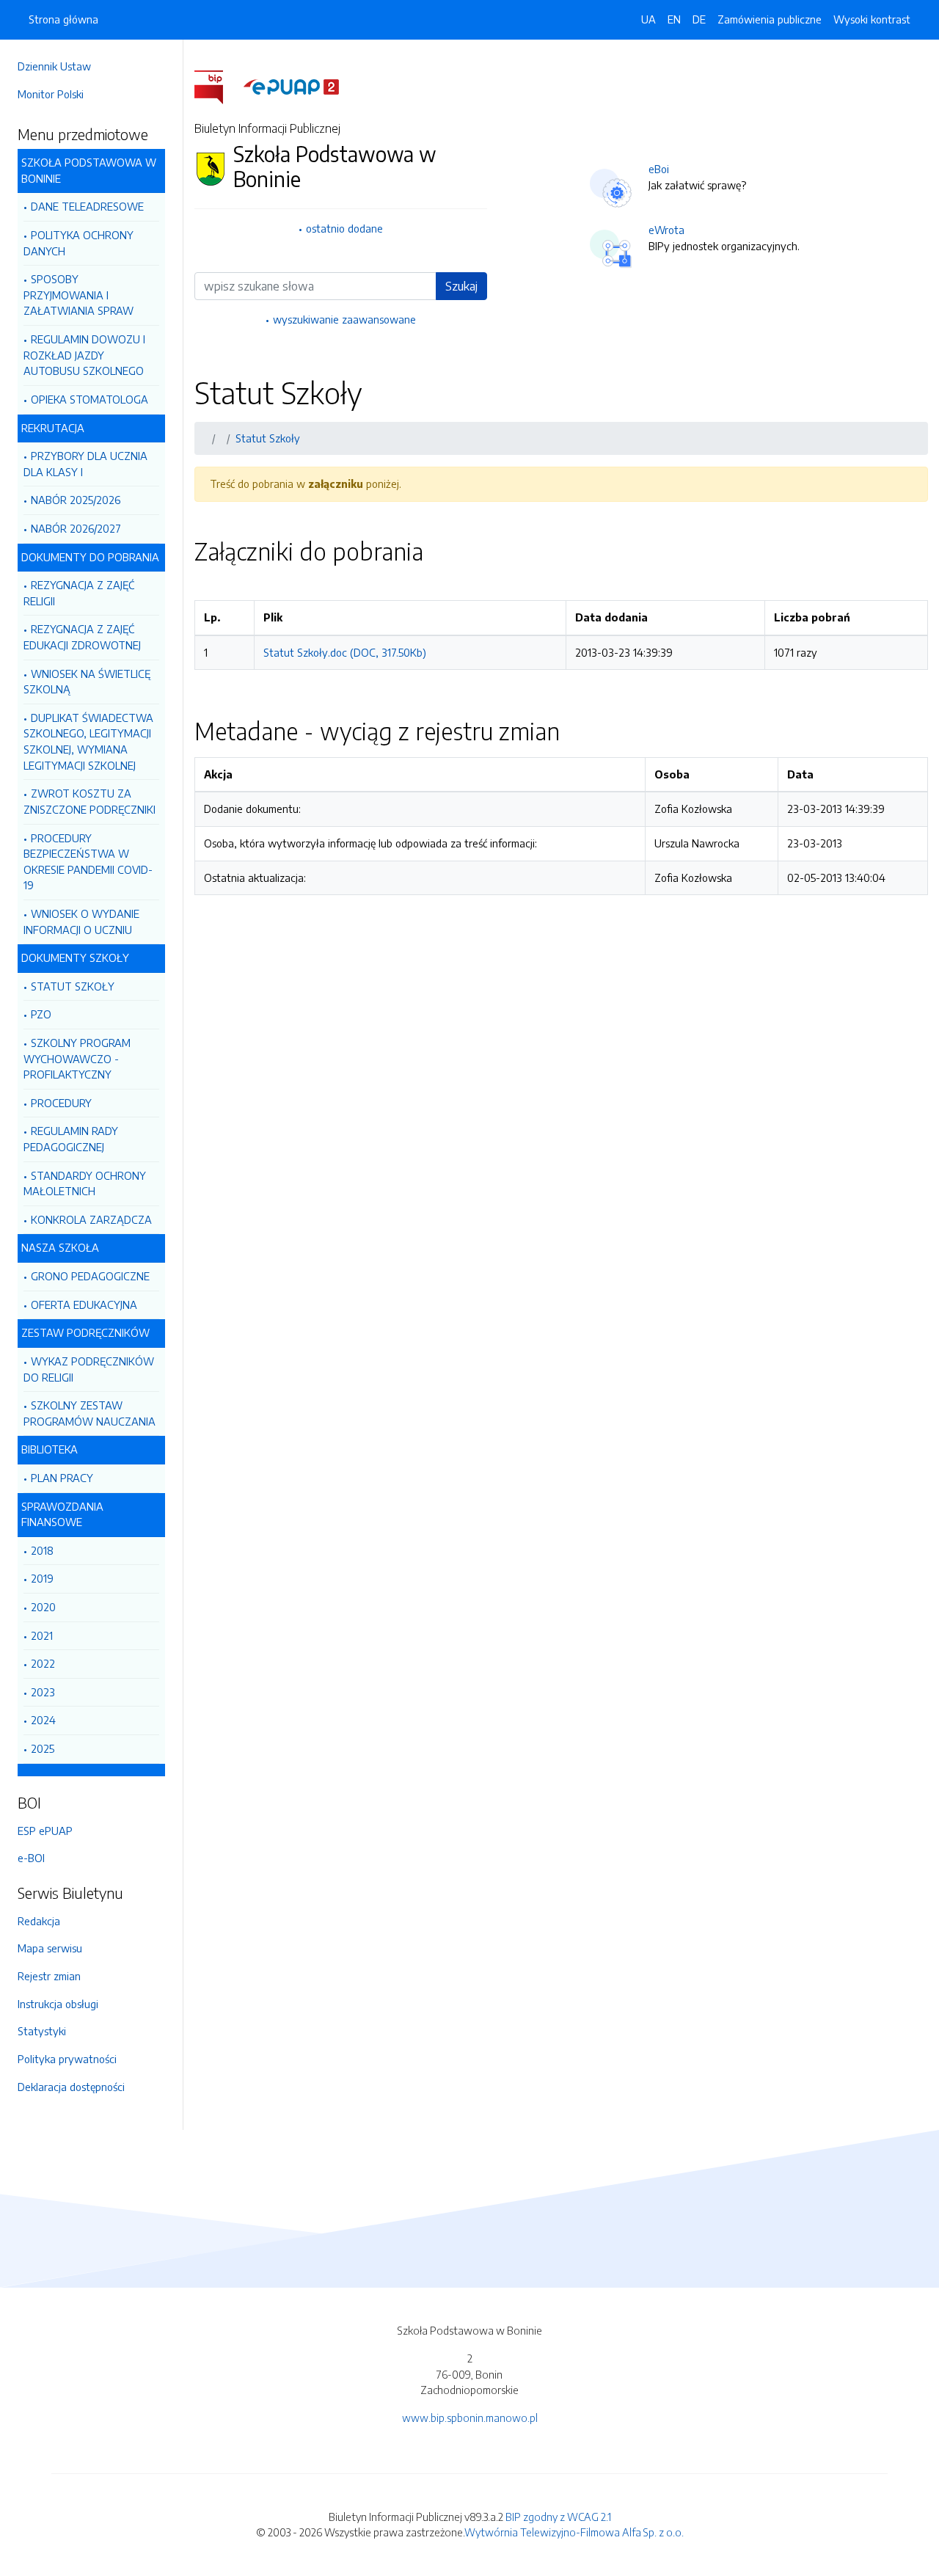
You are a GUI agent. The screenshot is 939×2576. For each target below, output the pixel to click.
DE (699, 19)
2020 (43, 1607)
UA (648, 19)
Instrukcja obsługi (58, 2004)
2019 (42, 1578)
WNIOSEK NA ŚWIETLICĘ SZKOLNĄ (87, 682)
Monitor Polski (51, 94)
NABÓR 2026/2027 (76, 528)
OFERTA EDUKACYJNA (84, 1305)
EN (674, 19)
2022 (43, 1663)
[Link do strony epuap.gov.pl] (291, 86)
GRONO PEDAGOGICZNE (90, 1276)
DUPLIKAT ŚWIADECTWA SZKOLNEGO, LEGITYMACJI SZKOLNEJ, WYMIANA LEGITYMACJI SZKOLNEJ (88, 741)
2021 (42, 1635)
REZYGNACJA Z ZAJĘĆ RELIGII (79, 593)
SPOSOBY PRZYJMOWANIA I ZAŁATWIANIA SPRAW (78, 295)
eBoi (659, 169)
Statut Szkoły (268, 438)
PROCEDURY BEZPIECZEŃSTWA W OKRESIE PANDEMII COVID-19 (88, 862)
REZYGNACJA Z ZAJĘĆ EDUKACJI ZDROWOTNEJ (82, 637)
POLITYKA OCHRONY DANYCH (78, 243)
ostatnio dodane (344, 228)
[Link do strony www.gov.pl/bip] (218, 86)
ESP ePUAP (45, 1831)
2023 (43, 1692)
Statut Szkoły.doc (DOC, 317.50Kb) (345, 652)
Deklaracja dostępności (71, 2087)
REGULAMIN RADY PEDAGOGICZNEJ (71, 1139)
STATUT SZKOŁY (73, 986)
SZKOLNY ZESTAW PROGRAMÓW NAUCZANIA (89, 1413)
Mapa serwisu (50, 1948)
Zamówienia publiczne (770, 19)
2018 (42, 1550)
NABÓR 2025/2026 (76, 500)
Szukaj (461, 286)
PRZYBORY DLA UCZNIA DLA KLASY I (85, 464)
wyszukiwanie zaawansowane (344, 319)
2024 (43, 1720)
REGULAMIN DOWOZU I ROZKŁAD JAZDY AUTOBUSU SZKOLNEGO (84, 355)
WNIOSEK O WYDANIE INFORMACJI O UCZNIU (81, 922)
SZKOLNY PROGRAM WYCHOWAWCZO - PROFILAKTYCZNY (77, 1058)
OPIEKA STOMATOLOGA (89, 399)
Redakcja (39, 1921)
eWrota (666, 230)
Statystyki (42, 2031)
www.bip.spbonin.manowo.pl (470, 2418)
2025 (43, 1748)
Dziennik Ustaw (54, 66)
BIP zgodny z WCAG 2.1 (558, 2517)
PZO (41, 1014)
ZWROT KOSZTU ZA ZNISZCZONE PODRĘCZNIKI (89, 801)
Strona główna (63, 19)
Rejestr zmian (49, 1976)
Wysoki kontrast (872, 19)
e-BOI (31, 1858)
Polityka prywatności (67, 2059)
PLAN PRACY (62, 1478)
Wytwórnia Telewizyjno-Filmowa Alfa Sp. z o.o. (574, 2532)
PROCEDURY (61, 1103)
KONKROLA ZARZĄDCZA (91, 1219)
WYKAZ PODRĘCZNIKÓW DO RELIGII (89, 1369)
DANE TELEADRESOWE (87, 206)
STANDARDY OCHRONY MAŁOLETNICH (85, 1183)
